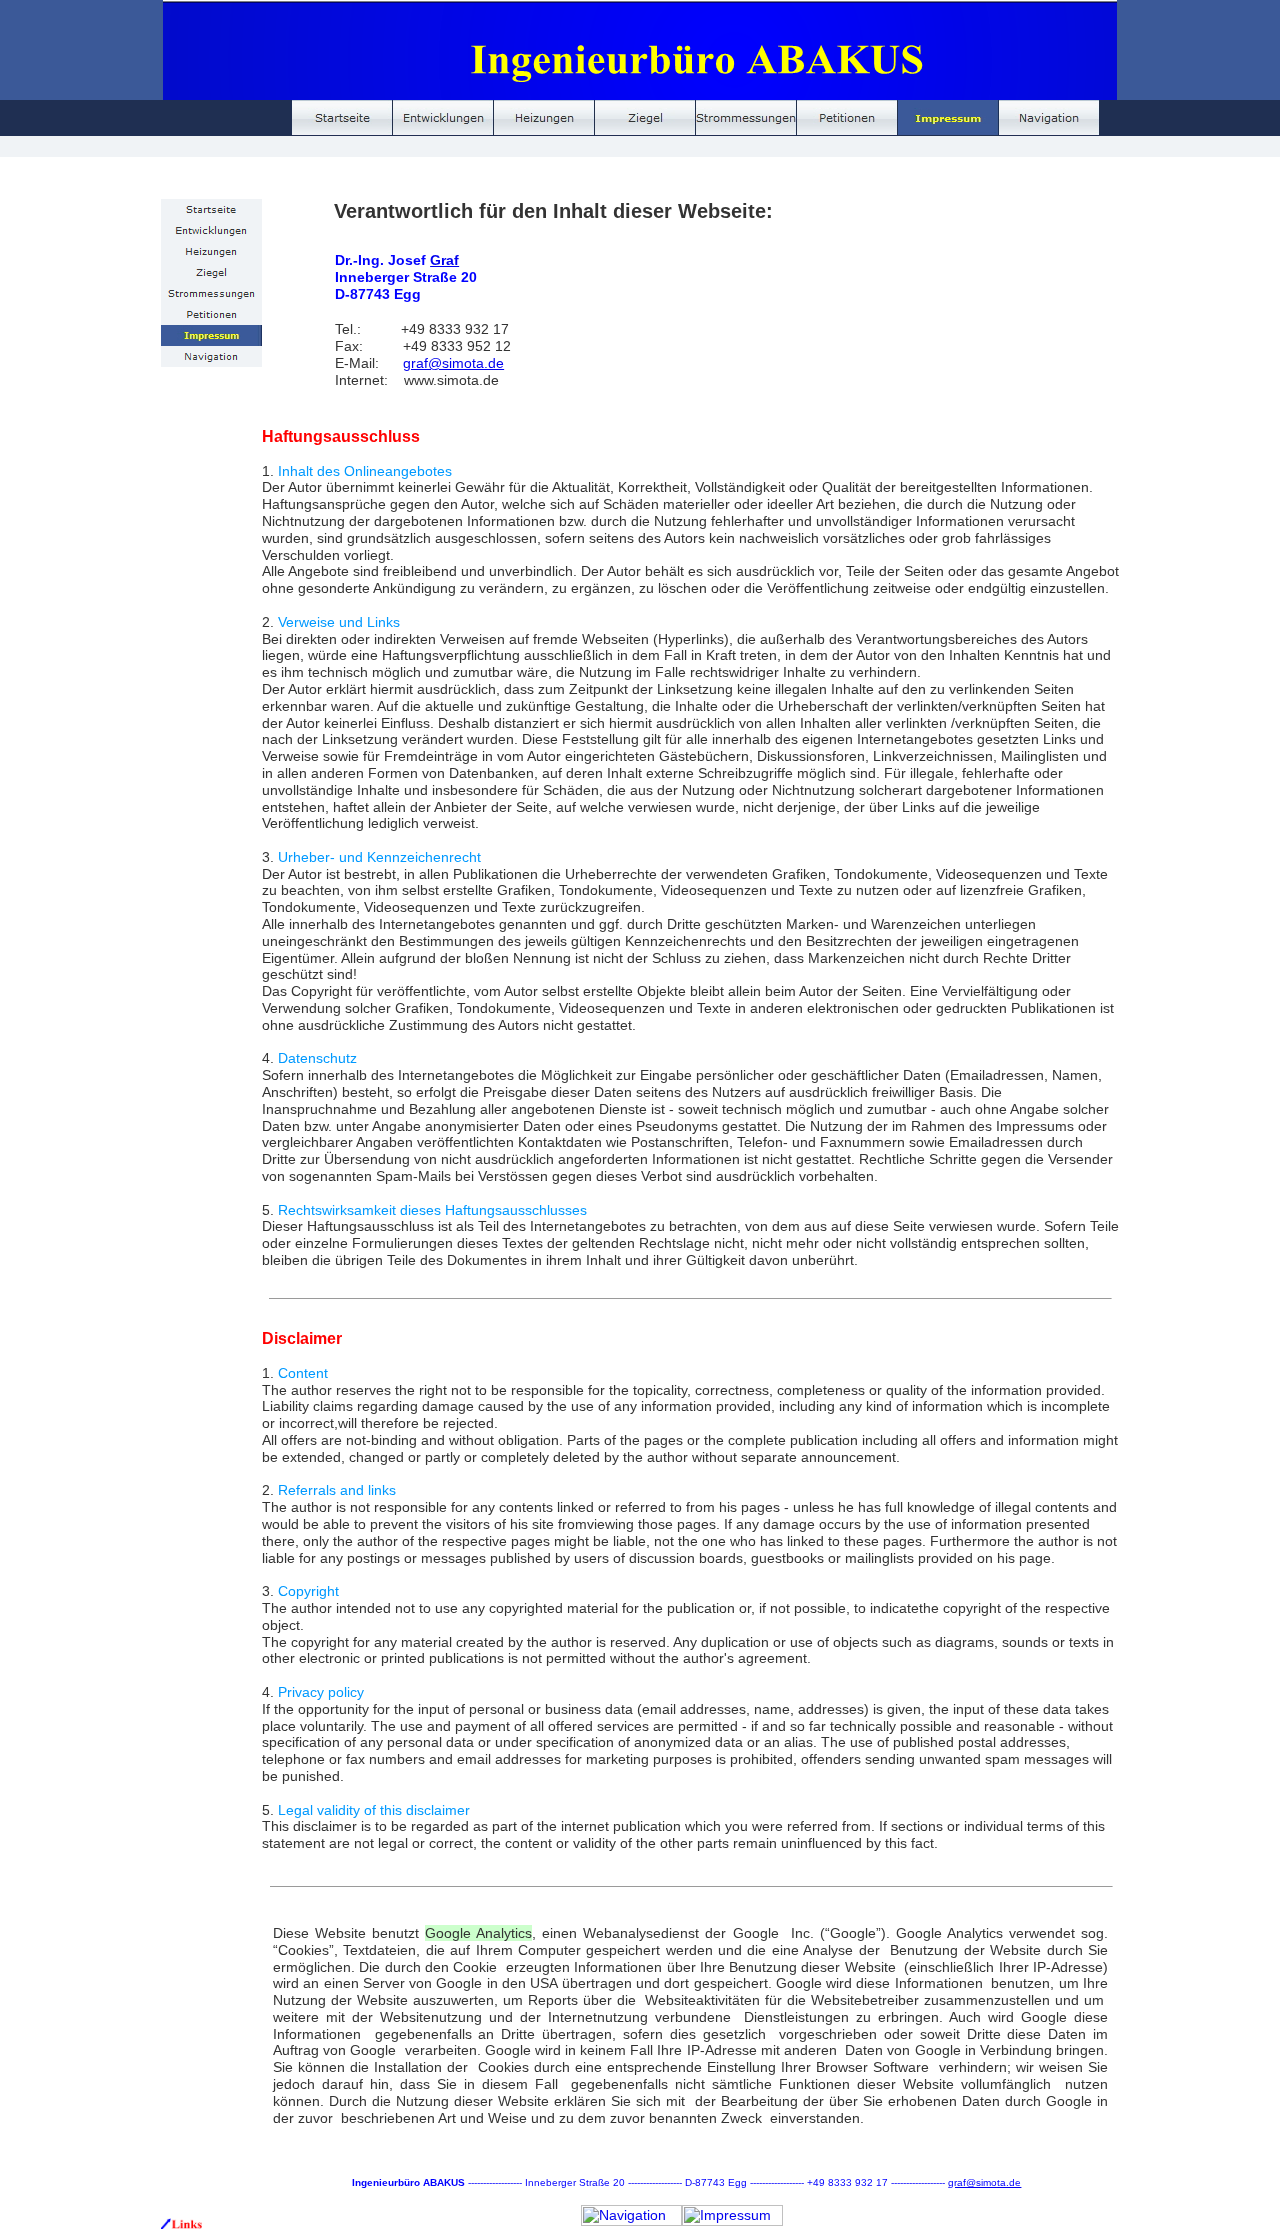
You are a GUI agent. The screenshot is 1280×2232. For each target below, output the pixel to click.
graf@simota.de (453, 363)
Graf (444, 260)
